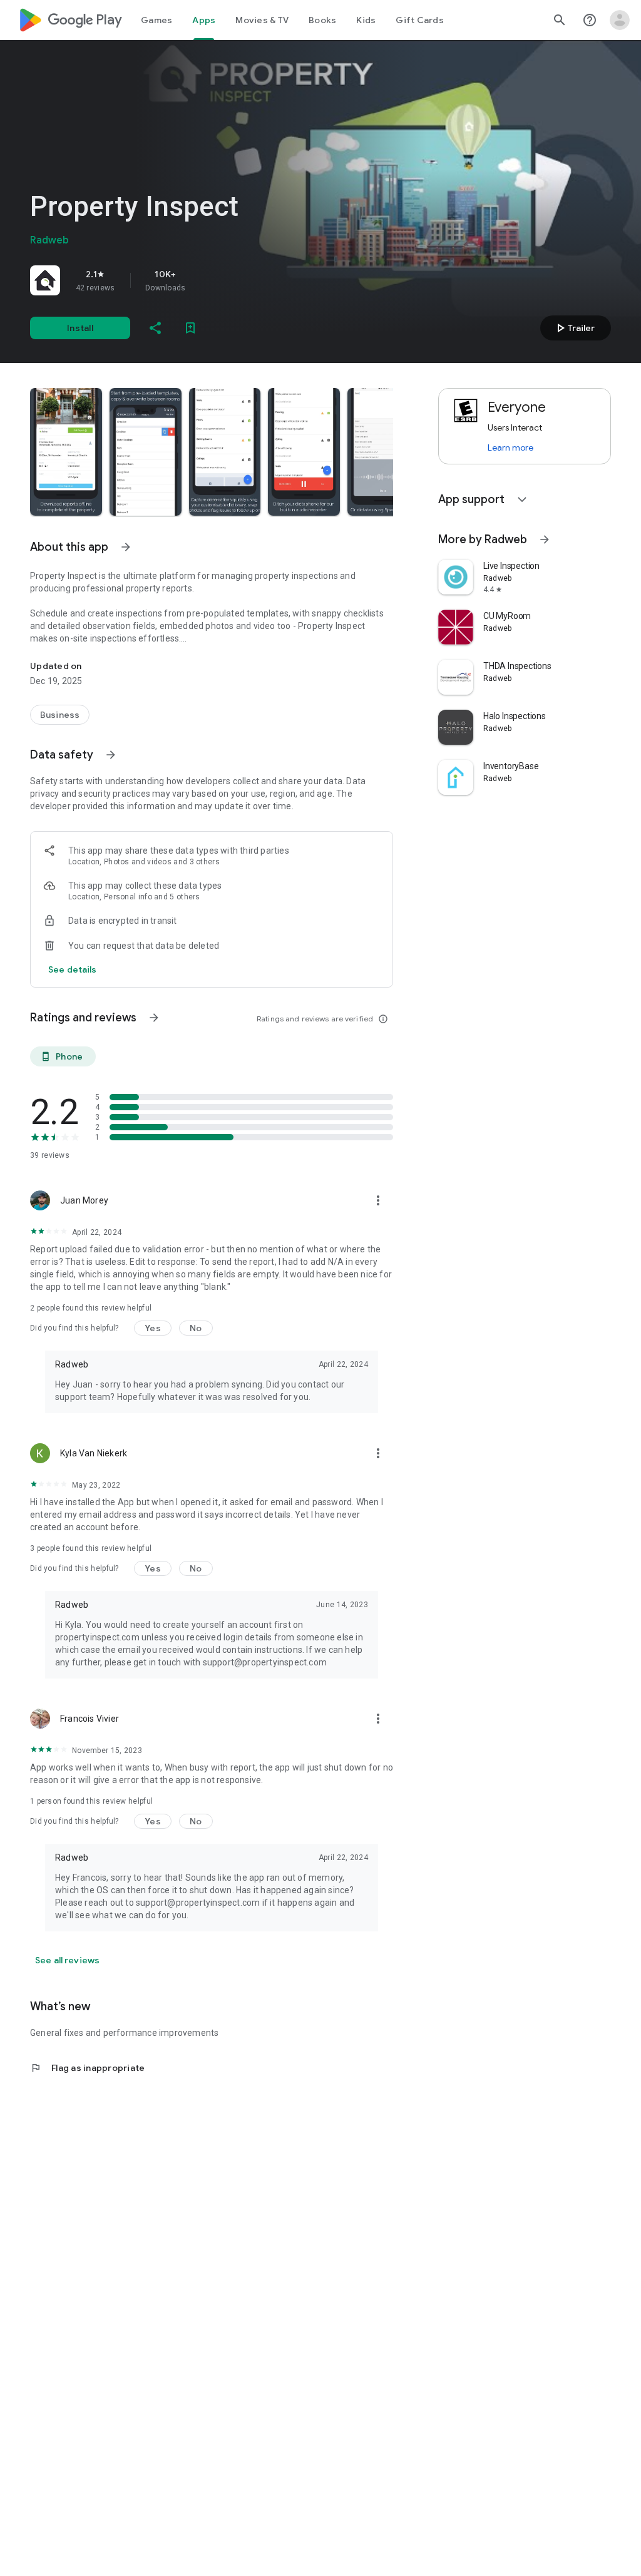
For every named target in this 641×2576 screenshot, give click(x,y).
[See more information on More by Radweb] (545, 539)
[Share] (155, 328)
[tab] (156, 20)
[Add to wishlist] (190, 328)
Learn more (510, 447)
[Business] (60, 715)
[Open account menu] (620, 20)
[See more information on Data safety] (111, 755)
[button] (66, 452)
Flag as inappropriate (87, 2068)
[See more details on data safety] (73, 969)
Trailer (574, 328)
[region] (205, 280)
